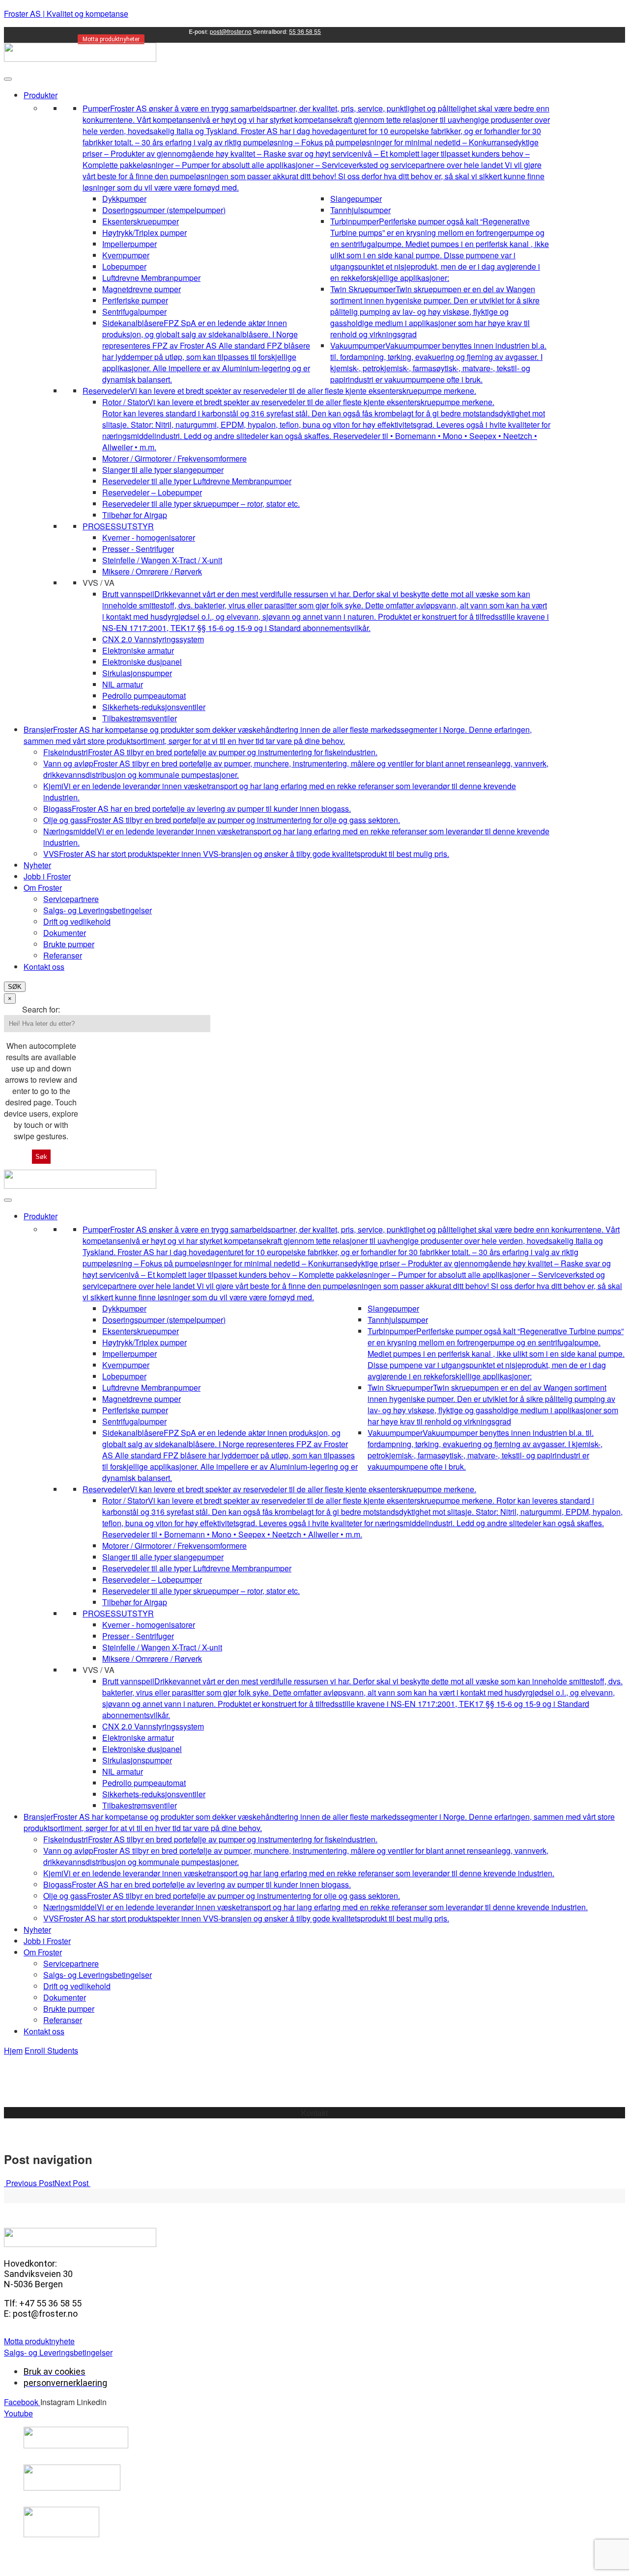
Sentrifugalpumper (134, 312)
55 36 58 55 (305, 31)
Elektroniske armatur (138, 650)
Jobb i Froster (47, 876)
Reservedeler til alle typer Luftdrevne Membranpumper (197, 481)
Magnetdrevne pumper (142, 289)
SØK (15, 987)
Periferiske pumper (135, 300)
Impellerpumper (129, 244)
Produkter (41, 95)
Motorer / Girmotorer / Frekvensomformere (174, 458)
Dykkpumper (124, 199)
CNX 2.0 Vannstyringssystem (153, 639)
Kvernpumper (126, 255)
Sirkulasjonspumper (137, 673)
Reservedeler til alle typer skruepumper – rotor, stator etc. (201, 504)
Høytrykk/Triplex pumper (144, 233)
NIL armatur (123, 684)
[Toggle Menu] (8, 79)
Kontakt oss (44, 967)
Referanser (63, 955)
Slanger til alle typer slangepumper (163, 470)
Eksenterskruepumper (141, 221)
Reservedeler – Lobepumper (152, 492)
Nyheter (37, 865)
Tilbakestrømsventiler (140, 718)
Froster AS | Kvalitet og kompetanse (66, 14)
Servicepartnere (71, 899)
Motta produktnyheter (111, 39)
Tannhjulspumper (360, 210)
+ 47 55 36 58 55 (315, 2124)
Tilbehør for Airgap (135, 515)
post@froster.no (231, 31)
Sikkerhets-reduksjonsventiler (154, 707)
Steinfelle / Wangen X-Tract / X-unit (162, 560)
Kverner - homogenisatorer (149, 537)
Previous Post (29, 2183)
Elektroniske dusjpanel (142, 662)
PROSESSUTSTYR (118, 526)
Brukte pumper (69, 944)
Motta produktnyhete (39, 2341)
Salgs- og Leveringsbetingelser (98, 910)
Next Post (72, 2183)
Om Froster (43, 888)
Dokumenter (65, 933)
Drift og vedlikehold (77, 921)
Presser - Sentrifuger (138, 549)
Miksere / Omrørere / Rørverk (152, 571)
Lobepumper (124, 266)
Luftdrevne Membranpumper (151, 278)
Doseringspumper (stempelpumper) (164, 210)
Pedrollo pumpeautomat (144, 696)
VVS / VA (99, 583)
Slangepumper (356, 199)
